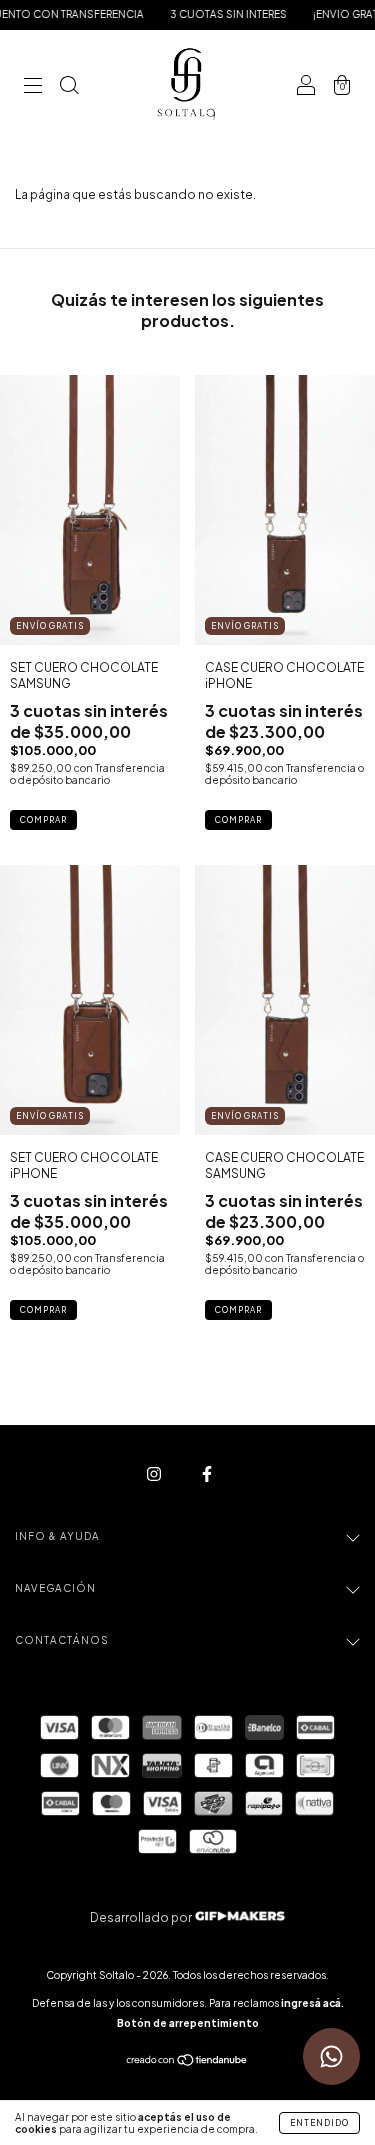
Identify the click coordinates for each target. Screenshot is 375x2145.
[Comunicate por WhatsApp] (331, 2056)
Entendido (319, 2123)
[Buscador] (69, 87)
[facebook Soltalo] (207, 1473)
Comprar (43, 820)
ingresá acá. (312, 2003)
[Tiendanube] (187, 2062)
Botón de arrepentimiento (188, 2023)
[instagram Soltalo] (155, 1473)
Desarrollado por (142, 1917)
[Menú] (33, 87)
